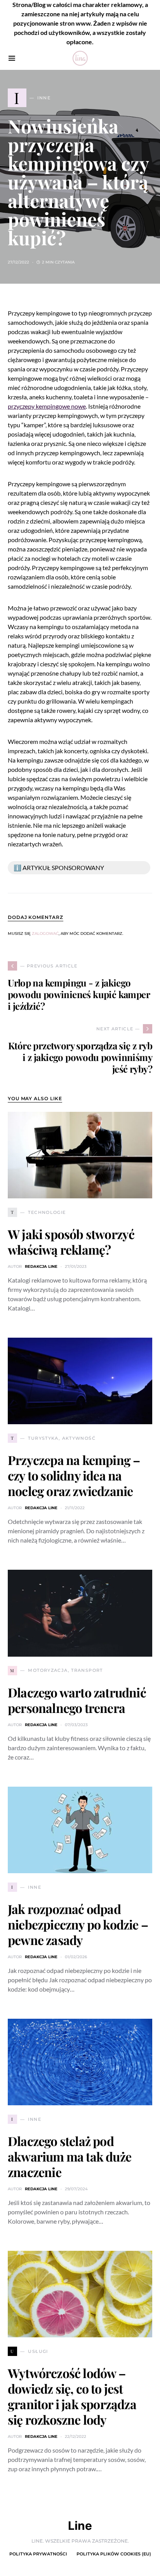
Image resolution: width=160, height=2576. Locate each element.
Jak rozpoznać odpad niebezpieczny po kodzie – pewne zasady (78, 1924)
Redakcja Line (41, 1266)
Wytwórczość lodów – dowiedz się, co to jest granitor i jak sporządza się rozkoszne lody (72, 2396)
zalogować (45, 933)
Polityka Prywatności (38, 2554)
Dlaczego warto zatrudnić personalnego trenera (77, 1700)
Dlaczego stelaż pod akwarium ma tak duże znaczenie (70, 2156)
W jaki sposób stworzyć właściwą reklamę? (71, 1242)
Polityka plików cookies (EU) (114, 2554)
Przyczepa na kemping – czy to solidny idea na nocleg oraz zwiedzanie (74, 1475)
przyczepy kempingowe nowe (47, 406)
